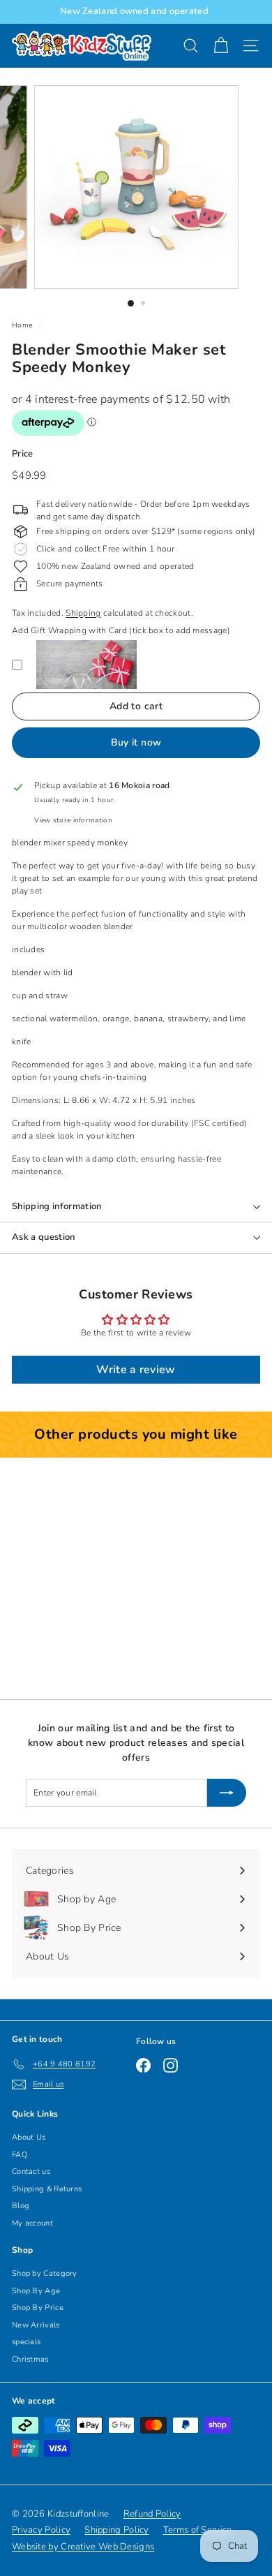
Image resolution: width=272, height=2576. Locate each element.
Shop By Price (38, 2308)
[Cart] (221, 46)
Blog (21, 2206)
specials (26, 2342)
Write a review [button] (136, 1370)
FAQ (20, 2155)
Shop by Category (45, 2273)
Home (22, 325)
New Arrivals (36, 2325)
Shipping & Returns (47, 2189)
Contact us (31, 2171)
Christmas (30, 2359)
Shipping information (57, 1206)
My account (32, 2223)
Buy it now (136, 742)
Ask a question (44, 1237)
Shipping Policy (117, 2530)
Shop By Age (36, 2291)
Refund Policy (152, 2514)
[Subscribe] (227, 1793)
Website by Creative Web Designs (83, 2547)
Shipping (83, 613)
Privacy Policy (41, 2530)
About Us (29, 2137)
